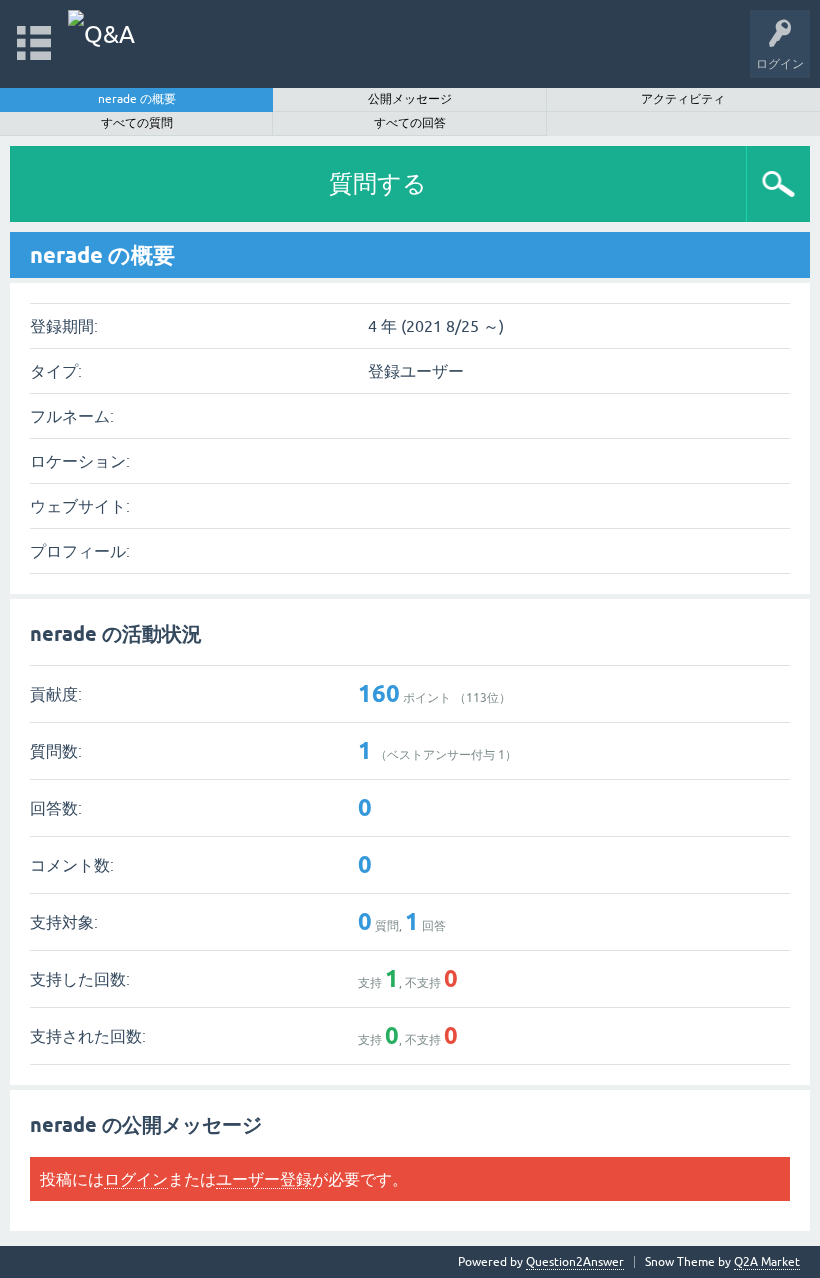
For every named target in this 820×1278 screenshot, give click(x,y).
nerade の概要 (137, 99)
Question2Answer (575, 1262)
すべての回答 (410, 123)
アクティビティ (683, 99)
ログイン (136, 1179)
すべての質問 (137, 123)
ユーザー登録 (264, 1179)
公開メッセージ (410, 99)
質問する (378, 183)
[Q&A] (101, 34)
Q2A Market (767, 1262)
